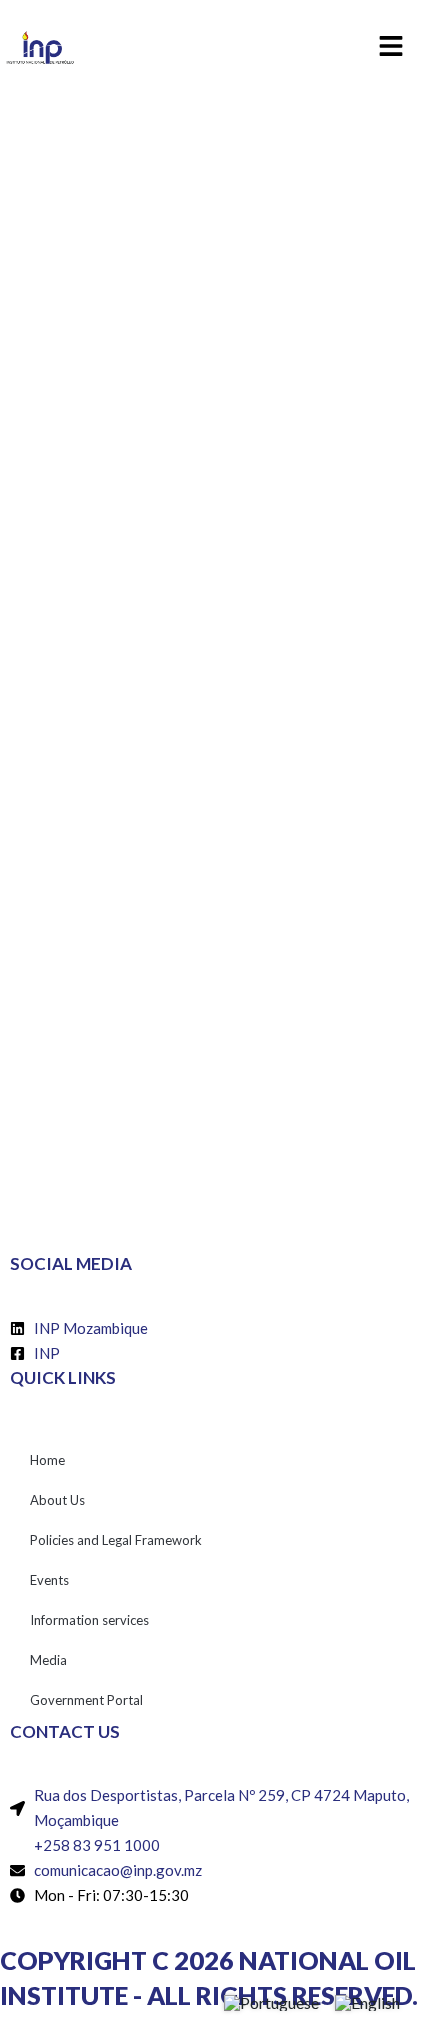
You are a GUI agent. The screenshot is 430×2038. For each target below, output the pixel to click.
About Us (57, 1500)
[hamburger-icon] (391, 49)
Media (48, 1660)
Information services (89, 1620)
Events (49, 1580)
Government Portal (86, 1700)
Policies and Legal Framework (116, 1540)
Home (47, 1460)
